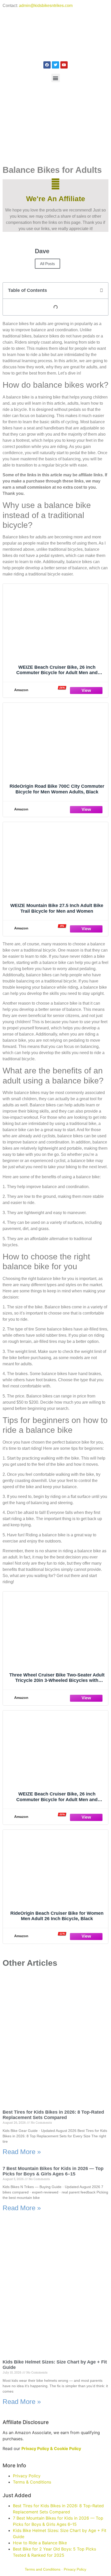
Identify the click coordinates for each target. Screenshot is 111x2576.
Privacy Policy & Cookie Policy (51, 2448)
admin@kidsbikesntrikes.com (46, 6)
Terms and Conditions (43, 2569)
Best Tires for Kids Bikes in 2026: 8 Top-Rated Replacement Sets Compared (53, 2115)
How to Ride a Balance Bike (40, 2543)
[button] (56, 78)
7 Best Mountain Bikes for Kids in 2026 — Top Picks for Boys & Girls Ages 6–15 (53, 2171)
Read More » (22, 2152)
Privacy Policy (27, 2476)
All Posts (47, 264)
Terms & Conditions (32, 2482)
